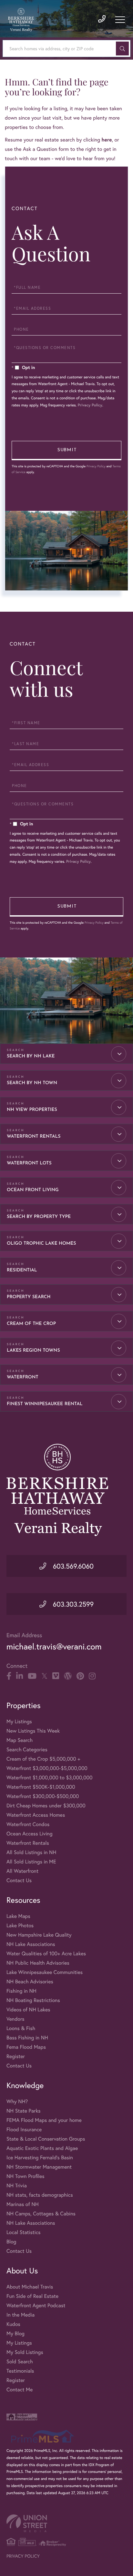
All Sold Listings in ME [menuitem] (31, 1862)
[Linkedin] (20, 1676)
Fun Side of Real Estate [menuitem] (32, 2296)
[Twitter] (44, 1676)
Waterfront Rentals (34, 1137)
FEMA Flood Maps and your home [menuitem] (44, 2120)
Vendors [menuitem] (15, 2019)
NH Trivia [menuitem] (17, 2186)
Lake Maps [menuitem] (18, 1916)
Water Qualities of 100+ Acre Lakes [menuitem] (46, 1954)
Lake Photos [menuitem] (20, 1925)
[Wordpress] (68, 1676)
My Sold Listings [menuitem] (25, 2352)
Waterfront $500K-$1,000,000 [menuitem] (41, 1787)
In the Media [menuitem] (20, 2315)
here (107, 140)
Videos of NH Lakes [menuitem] (28, 2010)
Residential (22, 1270)
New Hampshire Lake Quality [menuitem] (39, 1935)
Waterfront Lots (29, 1163)
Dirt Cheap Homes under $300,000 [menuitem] (46, 1806)
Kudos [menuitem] (13, 2324)
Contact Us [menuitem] (19, 1880)
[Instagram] (92, 1676)
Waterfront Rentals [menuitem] (28, 1843)
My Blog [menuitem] (15, 2333)
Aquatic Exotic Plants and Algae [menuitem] (42, 2148)
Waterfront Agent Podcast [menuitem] (36, 2305)
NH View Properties (32, 1110)
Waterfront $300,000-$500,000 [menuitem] (43, 1796)
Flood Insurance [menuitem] (24, 2129)
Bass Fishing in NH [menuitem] (27, 2038)
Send (66, 451)
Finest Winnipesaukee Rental (45, 1404)
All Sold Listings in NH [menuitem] (31, 1852)
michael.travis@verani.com (54, 1647)
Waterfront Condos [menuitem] (28, 1824)
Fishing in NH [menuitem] (21, 1991)
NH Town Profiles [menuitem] (26, 2176)
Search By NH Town (32, 1083)
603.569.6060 (72, 1566)
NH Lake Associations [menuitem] (31, 1944)
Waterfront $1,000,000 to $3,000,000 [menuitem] (49, 1778)
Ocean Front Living (33, 1190)
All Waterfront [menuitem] (22, 1871)
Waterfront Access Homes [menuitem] (36, 1815)
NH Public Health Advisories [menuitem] (38, 1963)
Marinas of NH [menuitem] (23, 2204)
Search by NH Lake (31, 1056)
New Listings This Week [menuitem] (33, 1731)
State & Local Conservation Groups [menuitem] (46, 2139)
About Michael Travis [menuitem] (30, 2287)
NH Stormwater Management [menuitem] (39, 2167)
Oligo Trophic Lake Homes (41, 1244)
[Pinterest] (80, 1676)
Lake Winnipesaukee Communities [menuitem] (45, 1972)
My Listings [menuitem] (19, 1721)
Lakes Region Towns (33, 1351)
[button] (122, 49)
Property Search (29, 1297)
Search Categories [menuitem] (27, 1750)
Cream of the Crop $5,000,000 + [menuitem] (43, 1759)
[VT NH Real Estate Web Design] (66, 2523)
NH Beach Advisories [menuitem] (30, 1982)
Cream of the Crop (31, 1324)
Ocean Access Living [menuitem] (30, 1834)
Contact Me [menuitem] (20, 2390)
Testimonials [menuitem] (20, 2371)
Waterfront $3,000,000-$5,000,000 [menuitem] (47, 1768)
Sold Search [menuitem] (20, 2362)
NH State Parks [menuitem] (24, 2111)
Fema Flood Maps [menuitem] (26, 2047)
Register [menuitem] (16, 2056)
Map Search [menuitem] (20, 1740)
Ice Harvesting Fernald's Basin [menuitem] (40, 2158)
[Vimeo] (56, 1676)
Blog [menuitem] (11, 2242)
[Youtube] (32, 1676)
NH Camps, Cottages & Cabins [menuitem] (41, 2214)
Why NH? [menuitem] (17, 2101)
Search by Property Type (39, 1217)
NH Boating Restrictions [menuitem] (33, 2000)
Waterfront (23, 1377)
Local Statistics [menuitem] (24, 2232)
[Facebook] (9, 1676)
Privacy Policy (90, 405)
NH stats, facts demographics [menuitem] (40, 2195)
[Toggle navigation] (120, 20)
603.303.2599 (72, 1604)
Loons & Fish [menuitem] (21, 2028)
